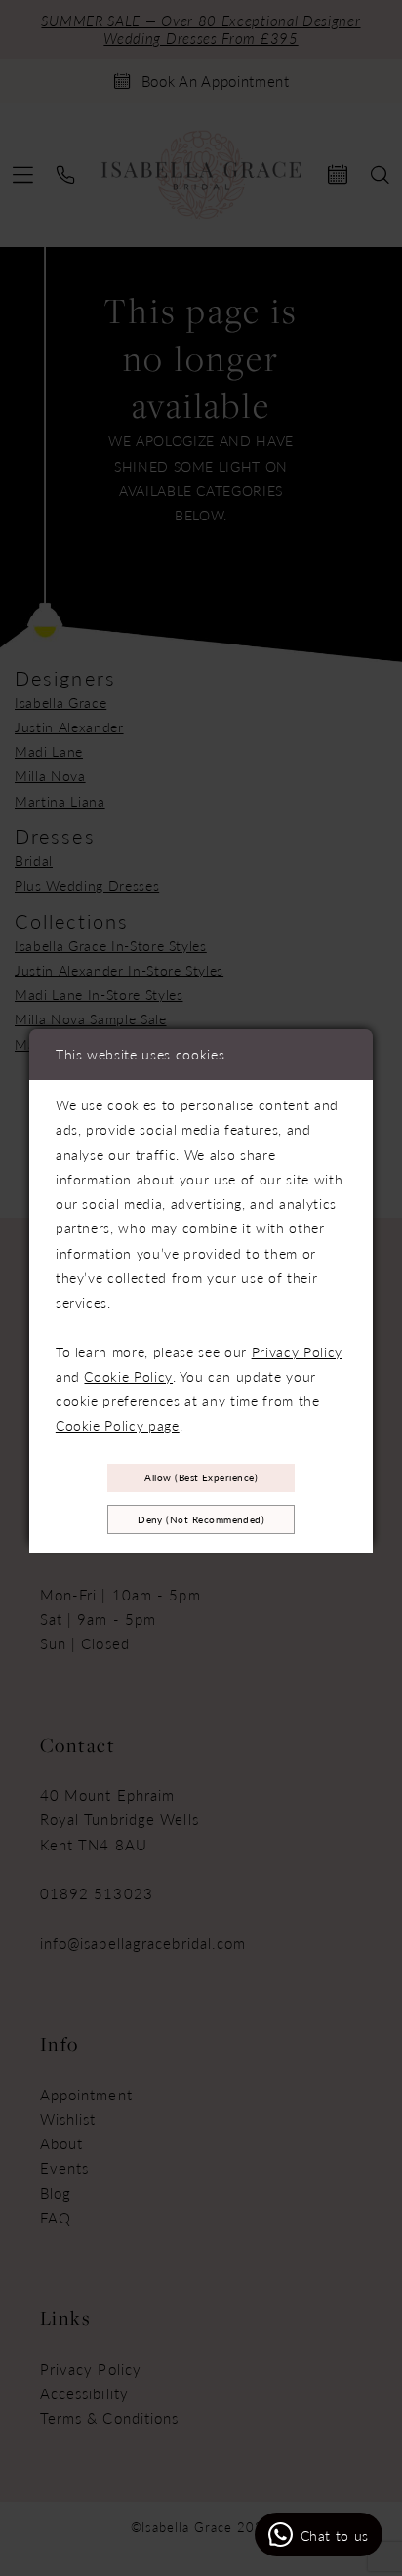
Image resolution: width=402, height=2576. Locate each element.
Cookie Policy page (118, 1425)
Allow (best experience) (201, 1477)
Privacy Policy (297, 1351)
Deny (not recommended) (201, 1519)
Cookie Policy (128, 1376)
